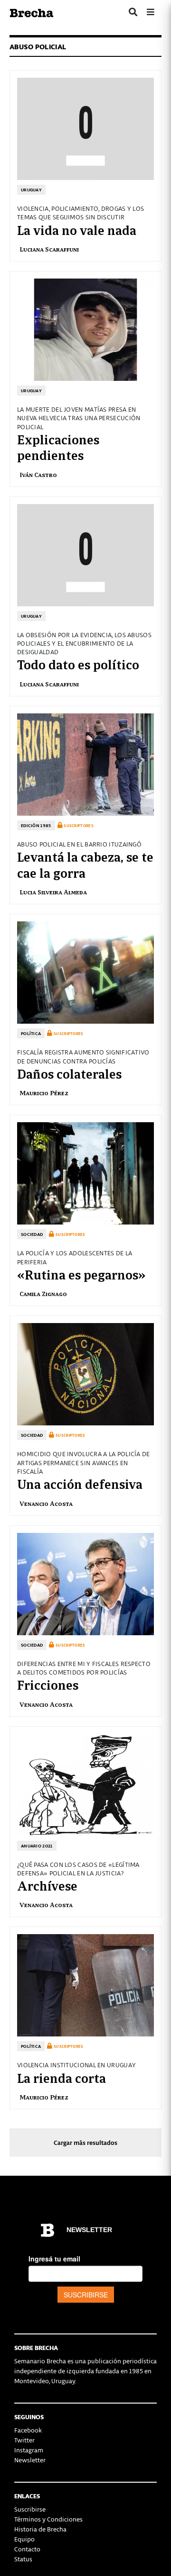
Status (23, 2559)
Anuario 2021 (37, 1846)
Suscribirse (30, 2509)
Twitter (24, 2440)
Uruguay (31, 190)
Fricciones (48, 1684)
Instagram (29, 2450)
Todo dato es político (78, 664)
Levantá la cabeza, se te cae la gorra (85, 864)
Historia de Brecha (40, 2529)
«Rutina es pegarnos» (81, 1274)
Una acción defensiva (80, 1483)
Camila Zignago (43, 1293)
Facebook (28, 2430)
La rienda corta (62, 2077)
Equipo (24, 2539)
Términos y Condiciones (48, 2519)
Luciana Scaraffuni (49, 249)
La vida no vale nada (77, 229)
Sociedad (32, 1234)
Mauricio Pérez (44, 1093)
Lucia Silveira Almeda (53, 892)
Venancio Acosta (46, 1503)
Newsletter (30, 2460)
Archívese (47, 1885)
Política (31, 1033)
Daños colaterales (69, 1073)
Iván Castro (38, 474)
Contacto (27, 2549)
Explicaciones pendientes (58, 447)
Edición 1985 (36, 825)
